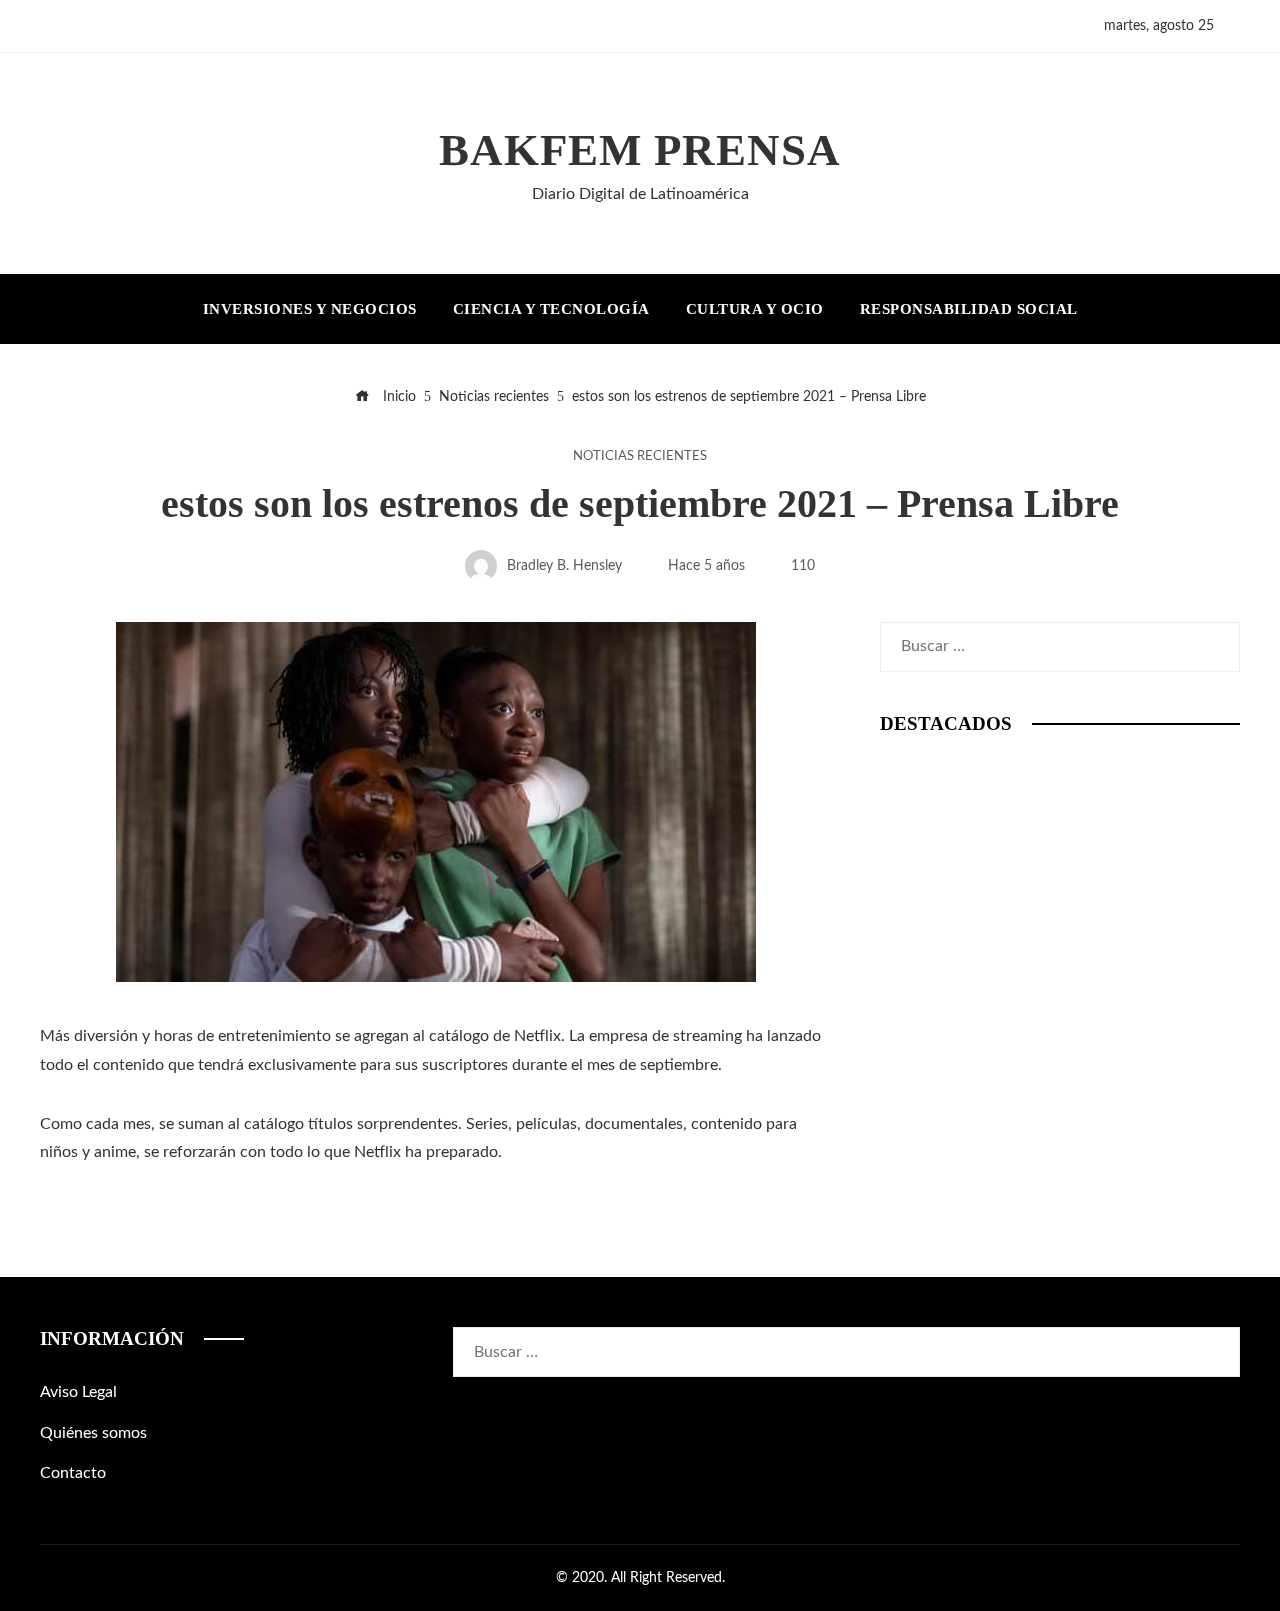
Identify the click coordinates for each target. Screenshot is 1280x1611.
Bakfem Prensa (640, 150)
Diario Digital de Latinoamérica (640, 194)
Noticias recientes (640, 456)
